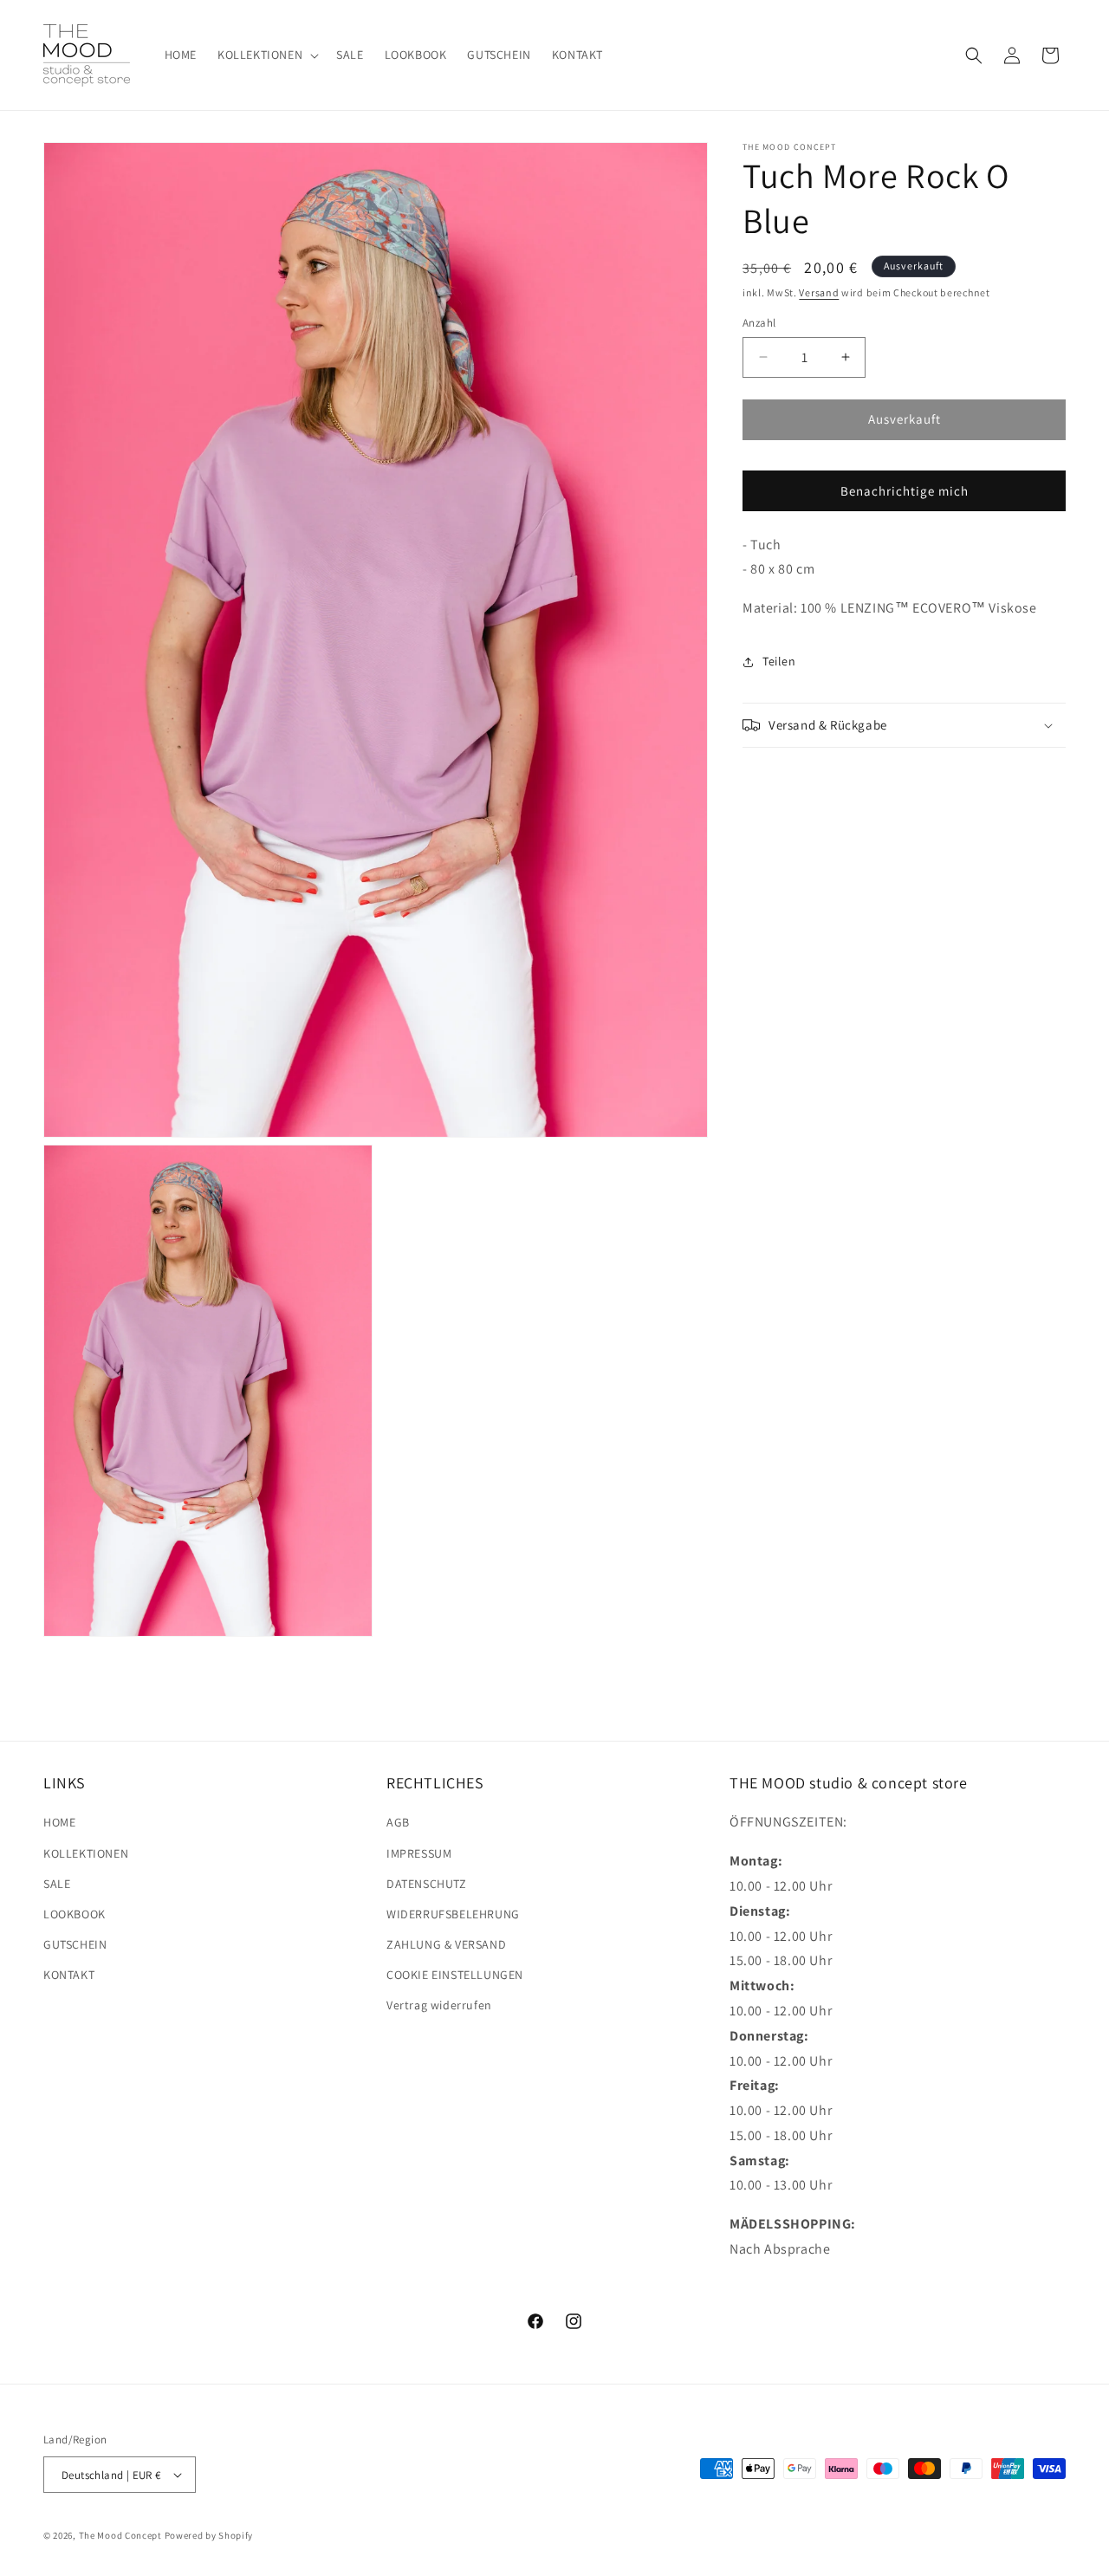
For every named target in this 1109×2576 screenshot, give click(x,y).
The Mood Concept (120, 2535)
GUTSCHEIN (75, 1944)
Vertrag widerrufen (439, 2005)
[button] (266, 55)
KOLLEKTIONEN (86, 1853)
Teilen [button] (779, 662)
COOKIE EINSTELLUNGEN (455, 1975)
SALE (57, 1884)
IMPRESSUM (419, 1853)
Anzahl (759, 323)
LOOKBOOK (75, 1914)
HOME (59, 1822)
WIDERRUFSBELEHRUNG (453, 1914)
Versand (819, 292)
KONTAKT (69, 1975)
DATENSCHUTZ (427, 1884)
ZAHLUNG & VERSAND (446, 1944)
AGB (398, 1822)
